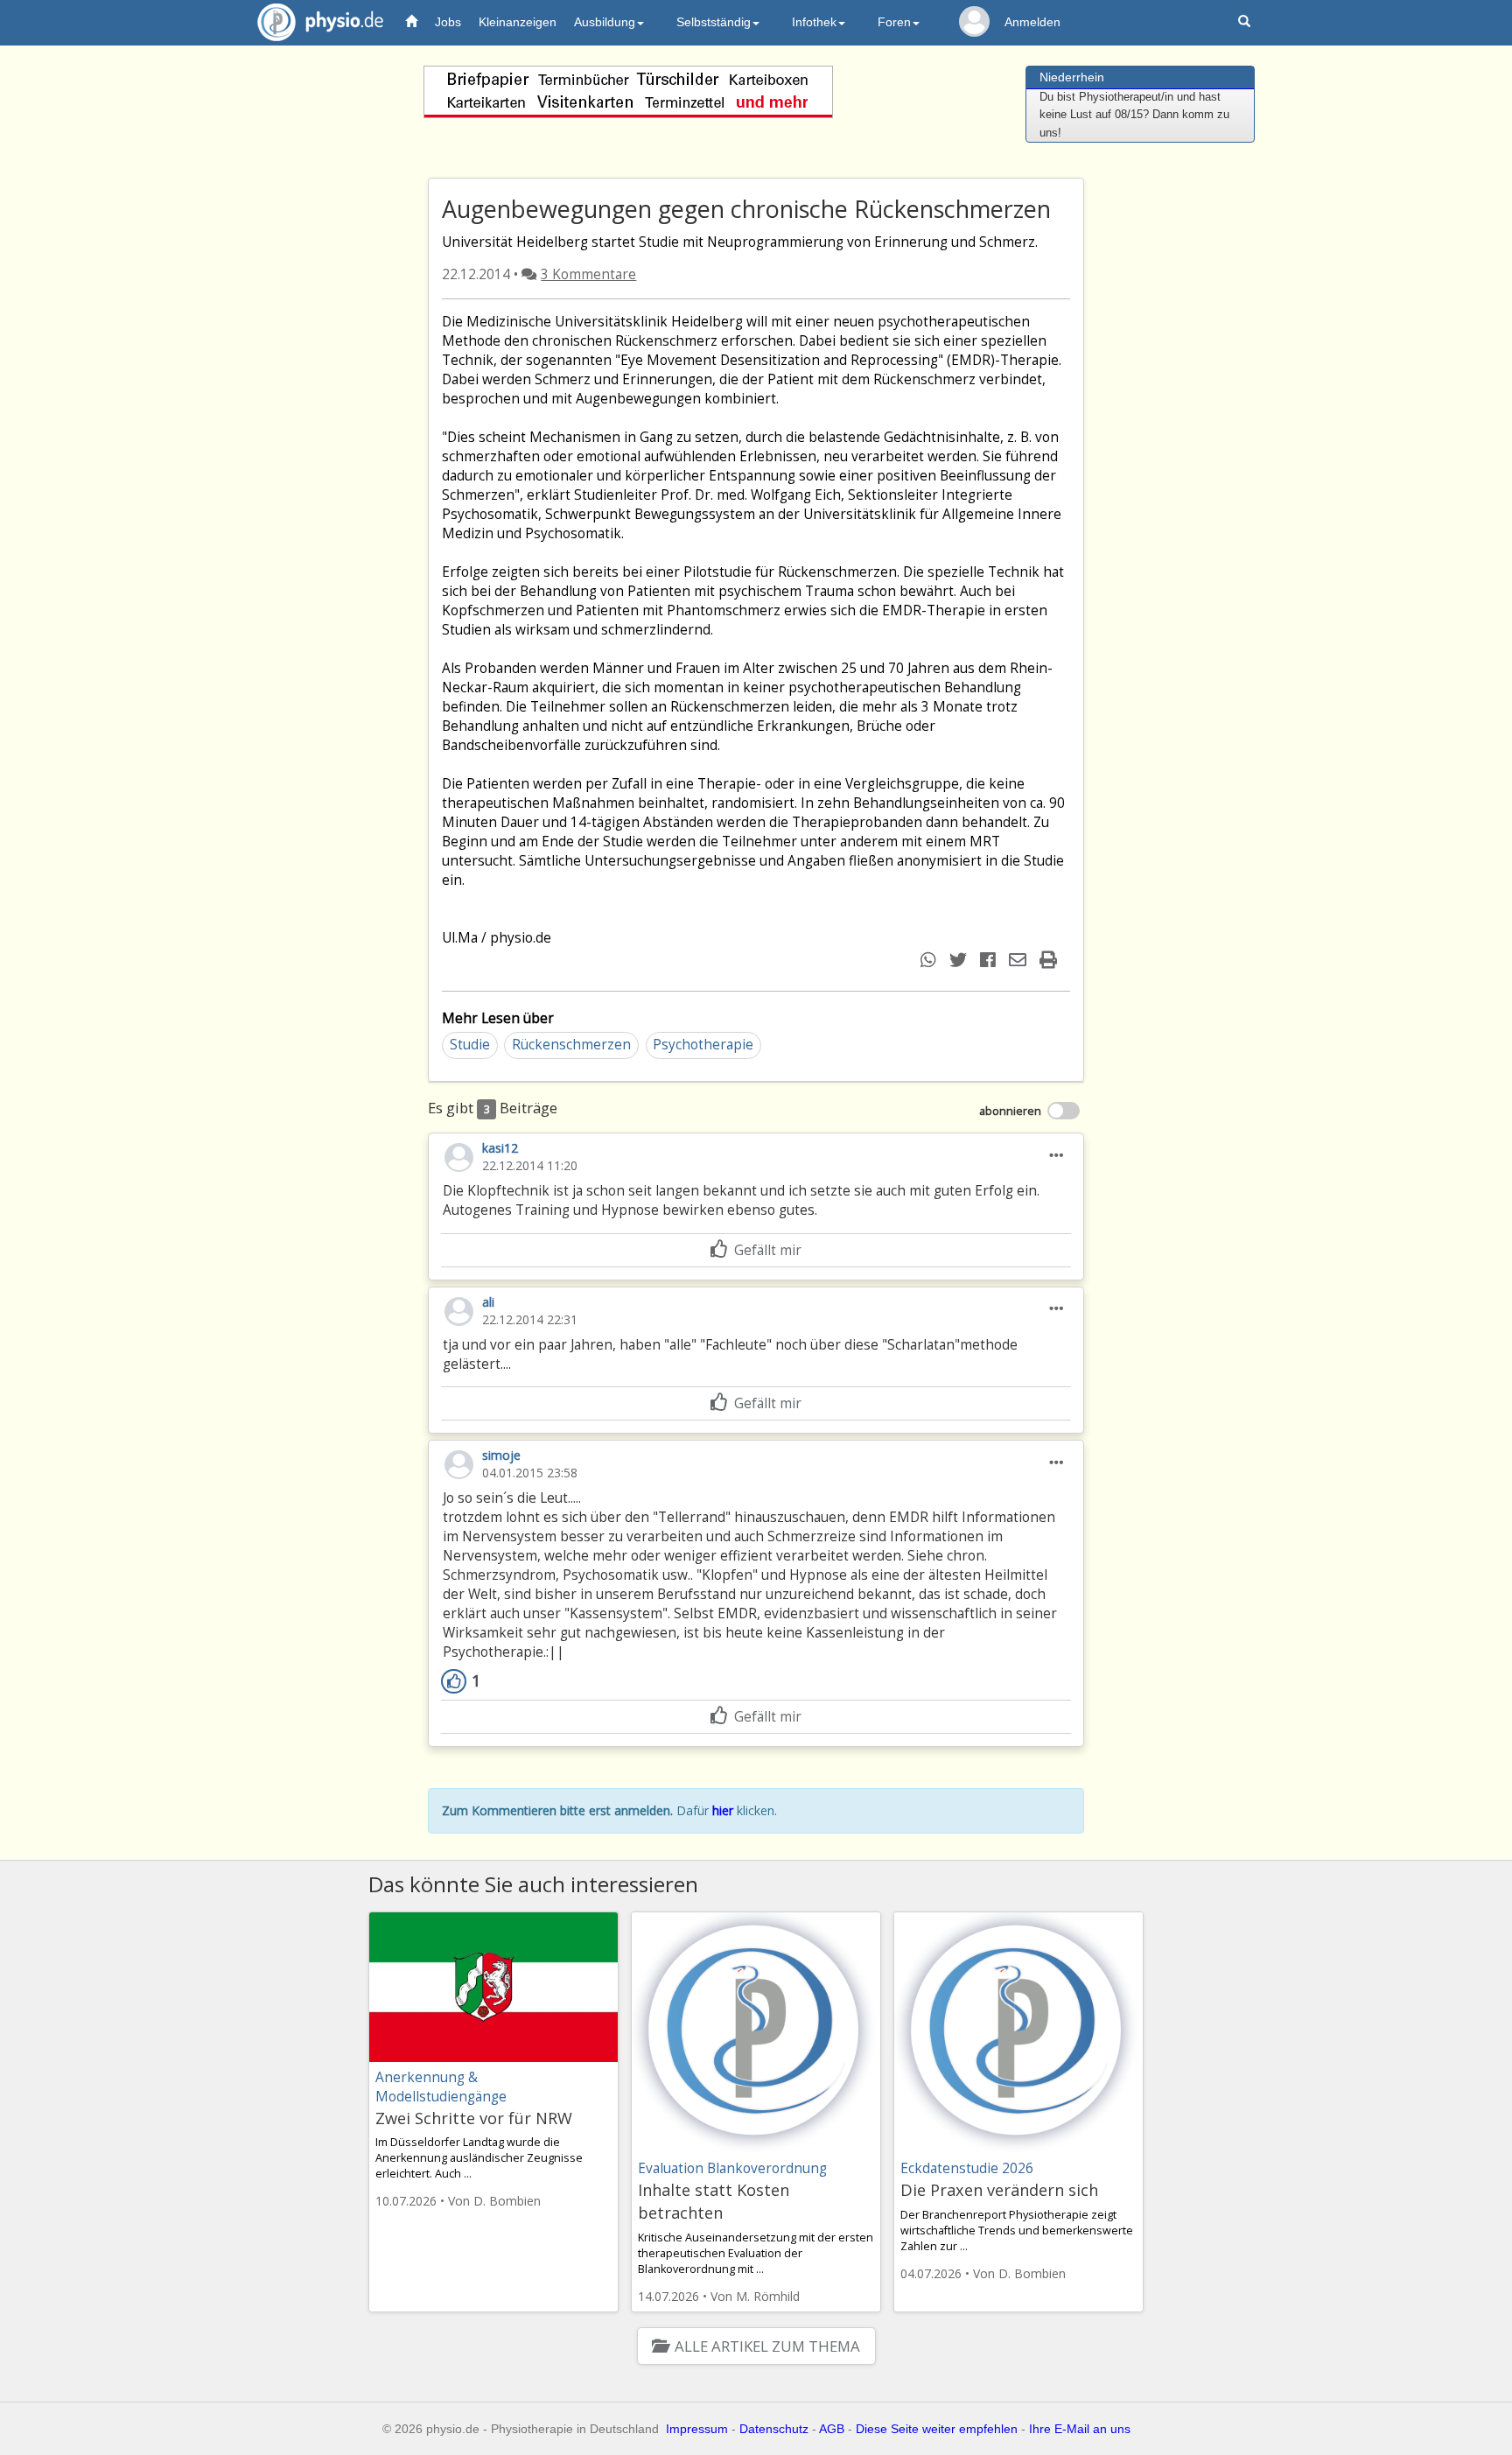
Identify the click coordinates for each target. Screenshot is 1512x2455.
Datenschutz (774, 2429)
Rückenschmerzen (571, 1045)
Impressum (697, 2429)
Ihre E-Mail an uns (1080, 2429)
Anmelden (1032, 22)
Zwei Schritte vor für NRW (474, 2118)
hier (723, 1810)
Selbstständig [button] (714, 22)
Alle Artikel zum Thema (767, 2346)
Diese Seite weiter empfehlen (937, 2429)
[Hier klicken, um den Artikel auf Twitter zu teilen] (960, 960)
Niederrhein (1072, 77)
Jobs (448, 22)
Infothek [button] (814, 22)
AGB (832, 2429)
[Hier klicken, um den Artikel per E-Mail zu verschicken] (1020, 960)
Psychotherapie (703, 1045)
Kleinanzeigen (518, 22)
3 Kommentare (588, 274)
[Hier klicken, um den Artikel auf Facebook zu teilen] (990, 960)
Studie (470, 1045)
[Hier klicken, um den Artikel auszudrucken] (1050, 960)
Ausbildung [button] (605, 22)
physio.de (320, 22)
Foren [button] (894, 22)
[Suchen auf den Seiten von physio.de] (1246, 22)
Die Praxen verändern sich (999, 2190)
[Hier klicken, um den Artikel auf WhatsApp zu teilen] (931, 960)
